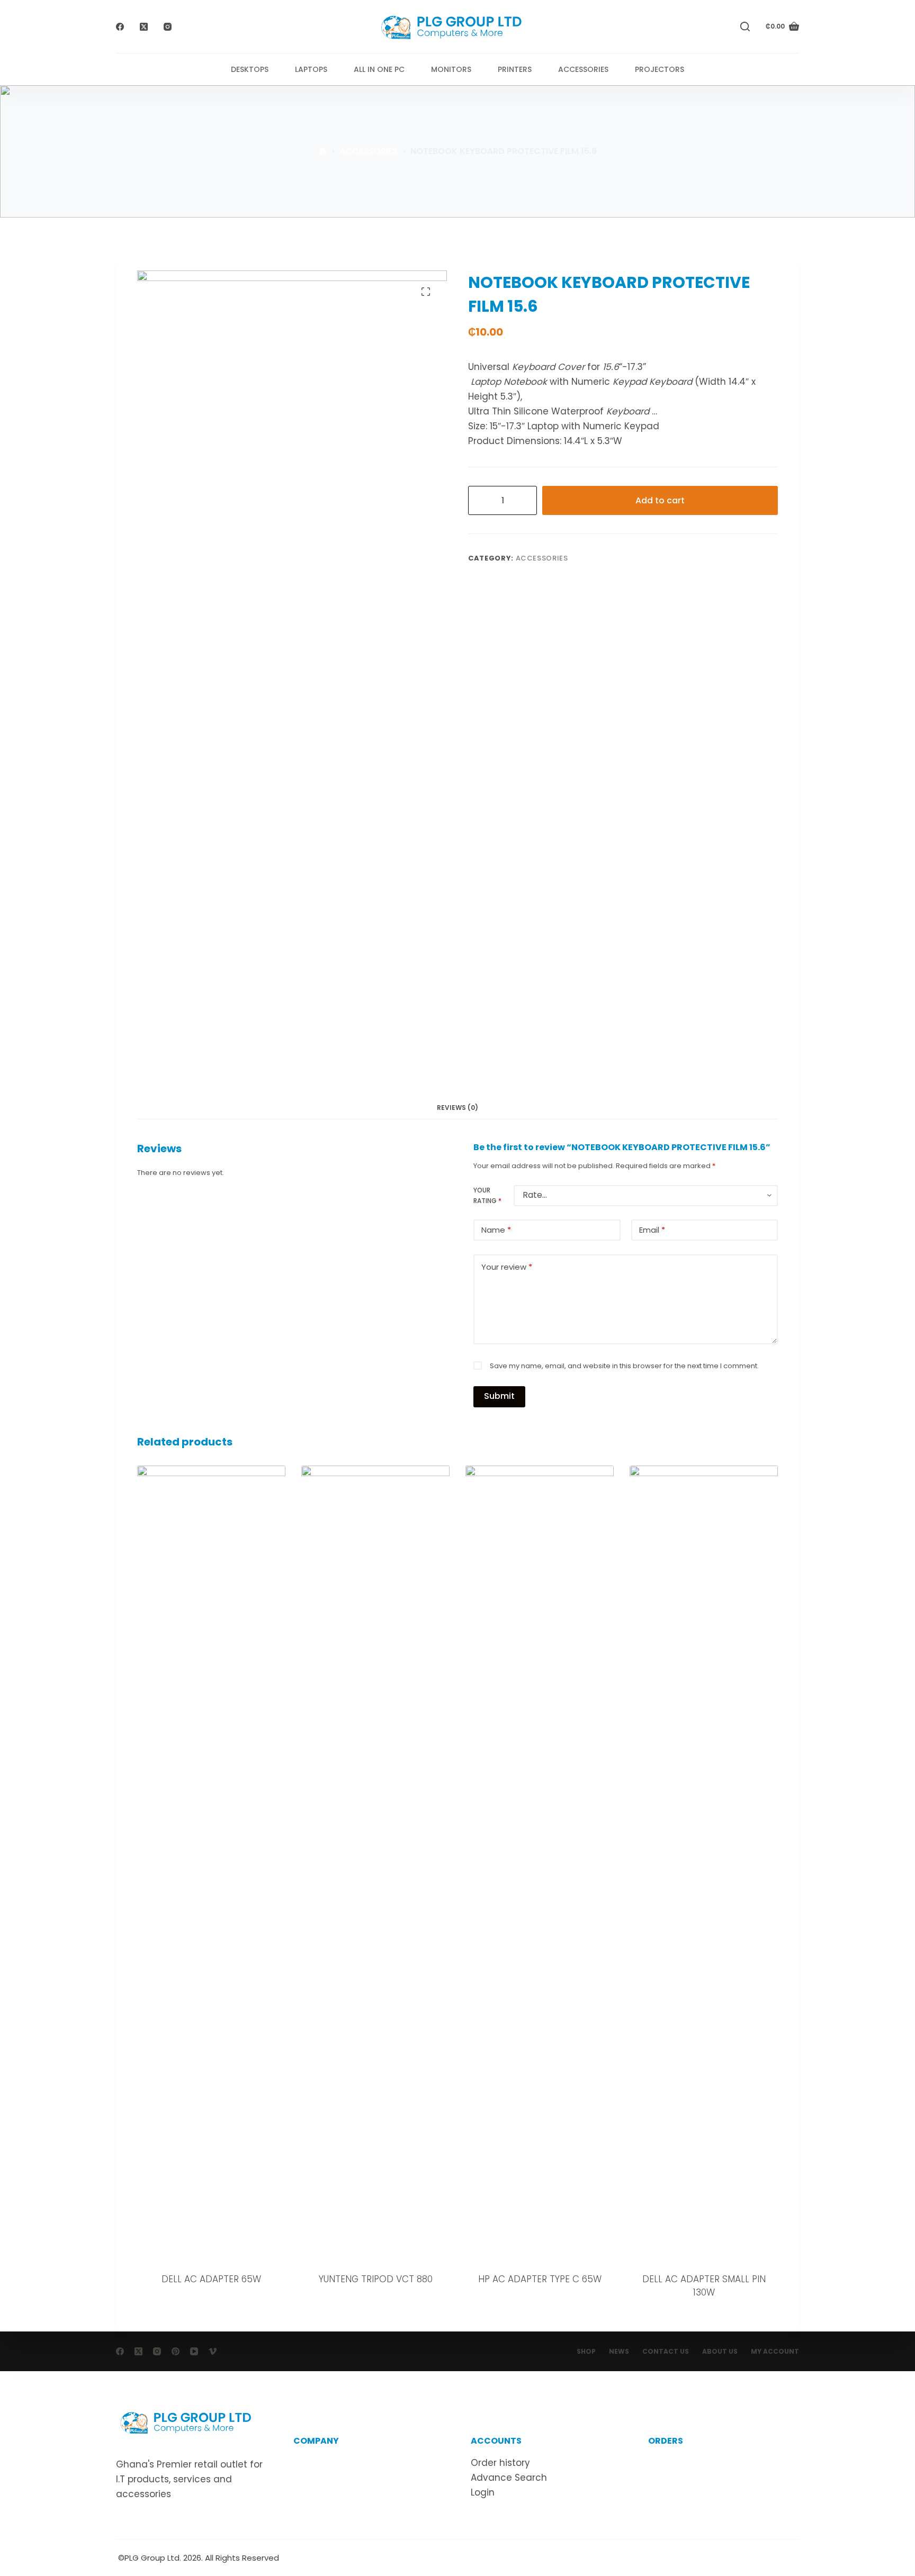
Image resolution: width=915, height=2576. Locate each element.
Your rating (487, 1195)
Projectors (660, 69)
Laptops (311, 69)
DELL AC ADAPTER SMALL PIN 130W (704, 2286)
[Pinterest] (176, 2351)
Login (483, 2492)
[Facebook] (120, 27)
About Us (720, 2352)
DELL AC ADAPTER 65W (211, 2279)
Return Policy (678, 2478)
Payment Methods (690, 2492)
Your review (507, 1267)
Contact (312, 2478)
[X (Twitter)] (144, 27)
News (619, 2352)
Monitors (451, 69)
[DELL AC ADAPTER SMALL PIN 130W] (704, 1863)
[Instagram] (168, 27)
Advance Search (509, 2478)
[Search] (745, 26)
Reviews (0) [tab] (457, 1108)
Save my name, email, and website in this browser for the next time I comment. (624, 1366)
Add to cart (660, 500)
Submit (499, 1396)
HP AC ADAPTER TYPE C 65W (540, 2279)
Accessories (583, 69)
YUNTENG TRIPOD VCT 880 (376, 2279)
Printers (515, 69)
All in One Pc (379, 69)
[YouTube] (194, 2351)
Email (652, 1230)
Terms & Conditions (338, 2492)
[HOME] (323, 152)
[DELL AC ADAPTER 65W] (211, 1863)
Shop (586, 2352)
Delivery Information (694, 2463)
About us (313, 2463)
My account (775, 2352)
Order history (500, 2463)
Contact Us (666, 2352)
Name (496, 1230)
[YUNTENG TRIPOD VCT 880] (375, 1863)
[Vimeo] (213, 2351)
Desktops (250, 69)
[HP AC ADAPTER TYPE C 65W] (540, 1863)
